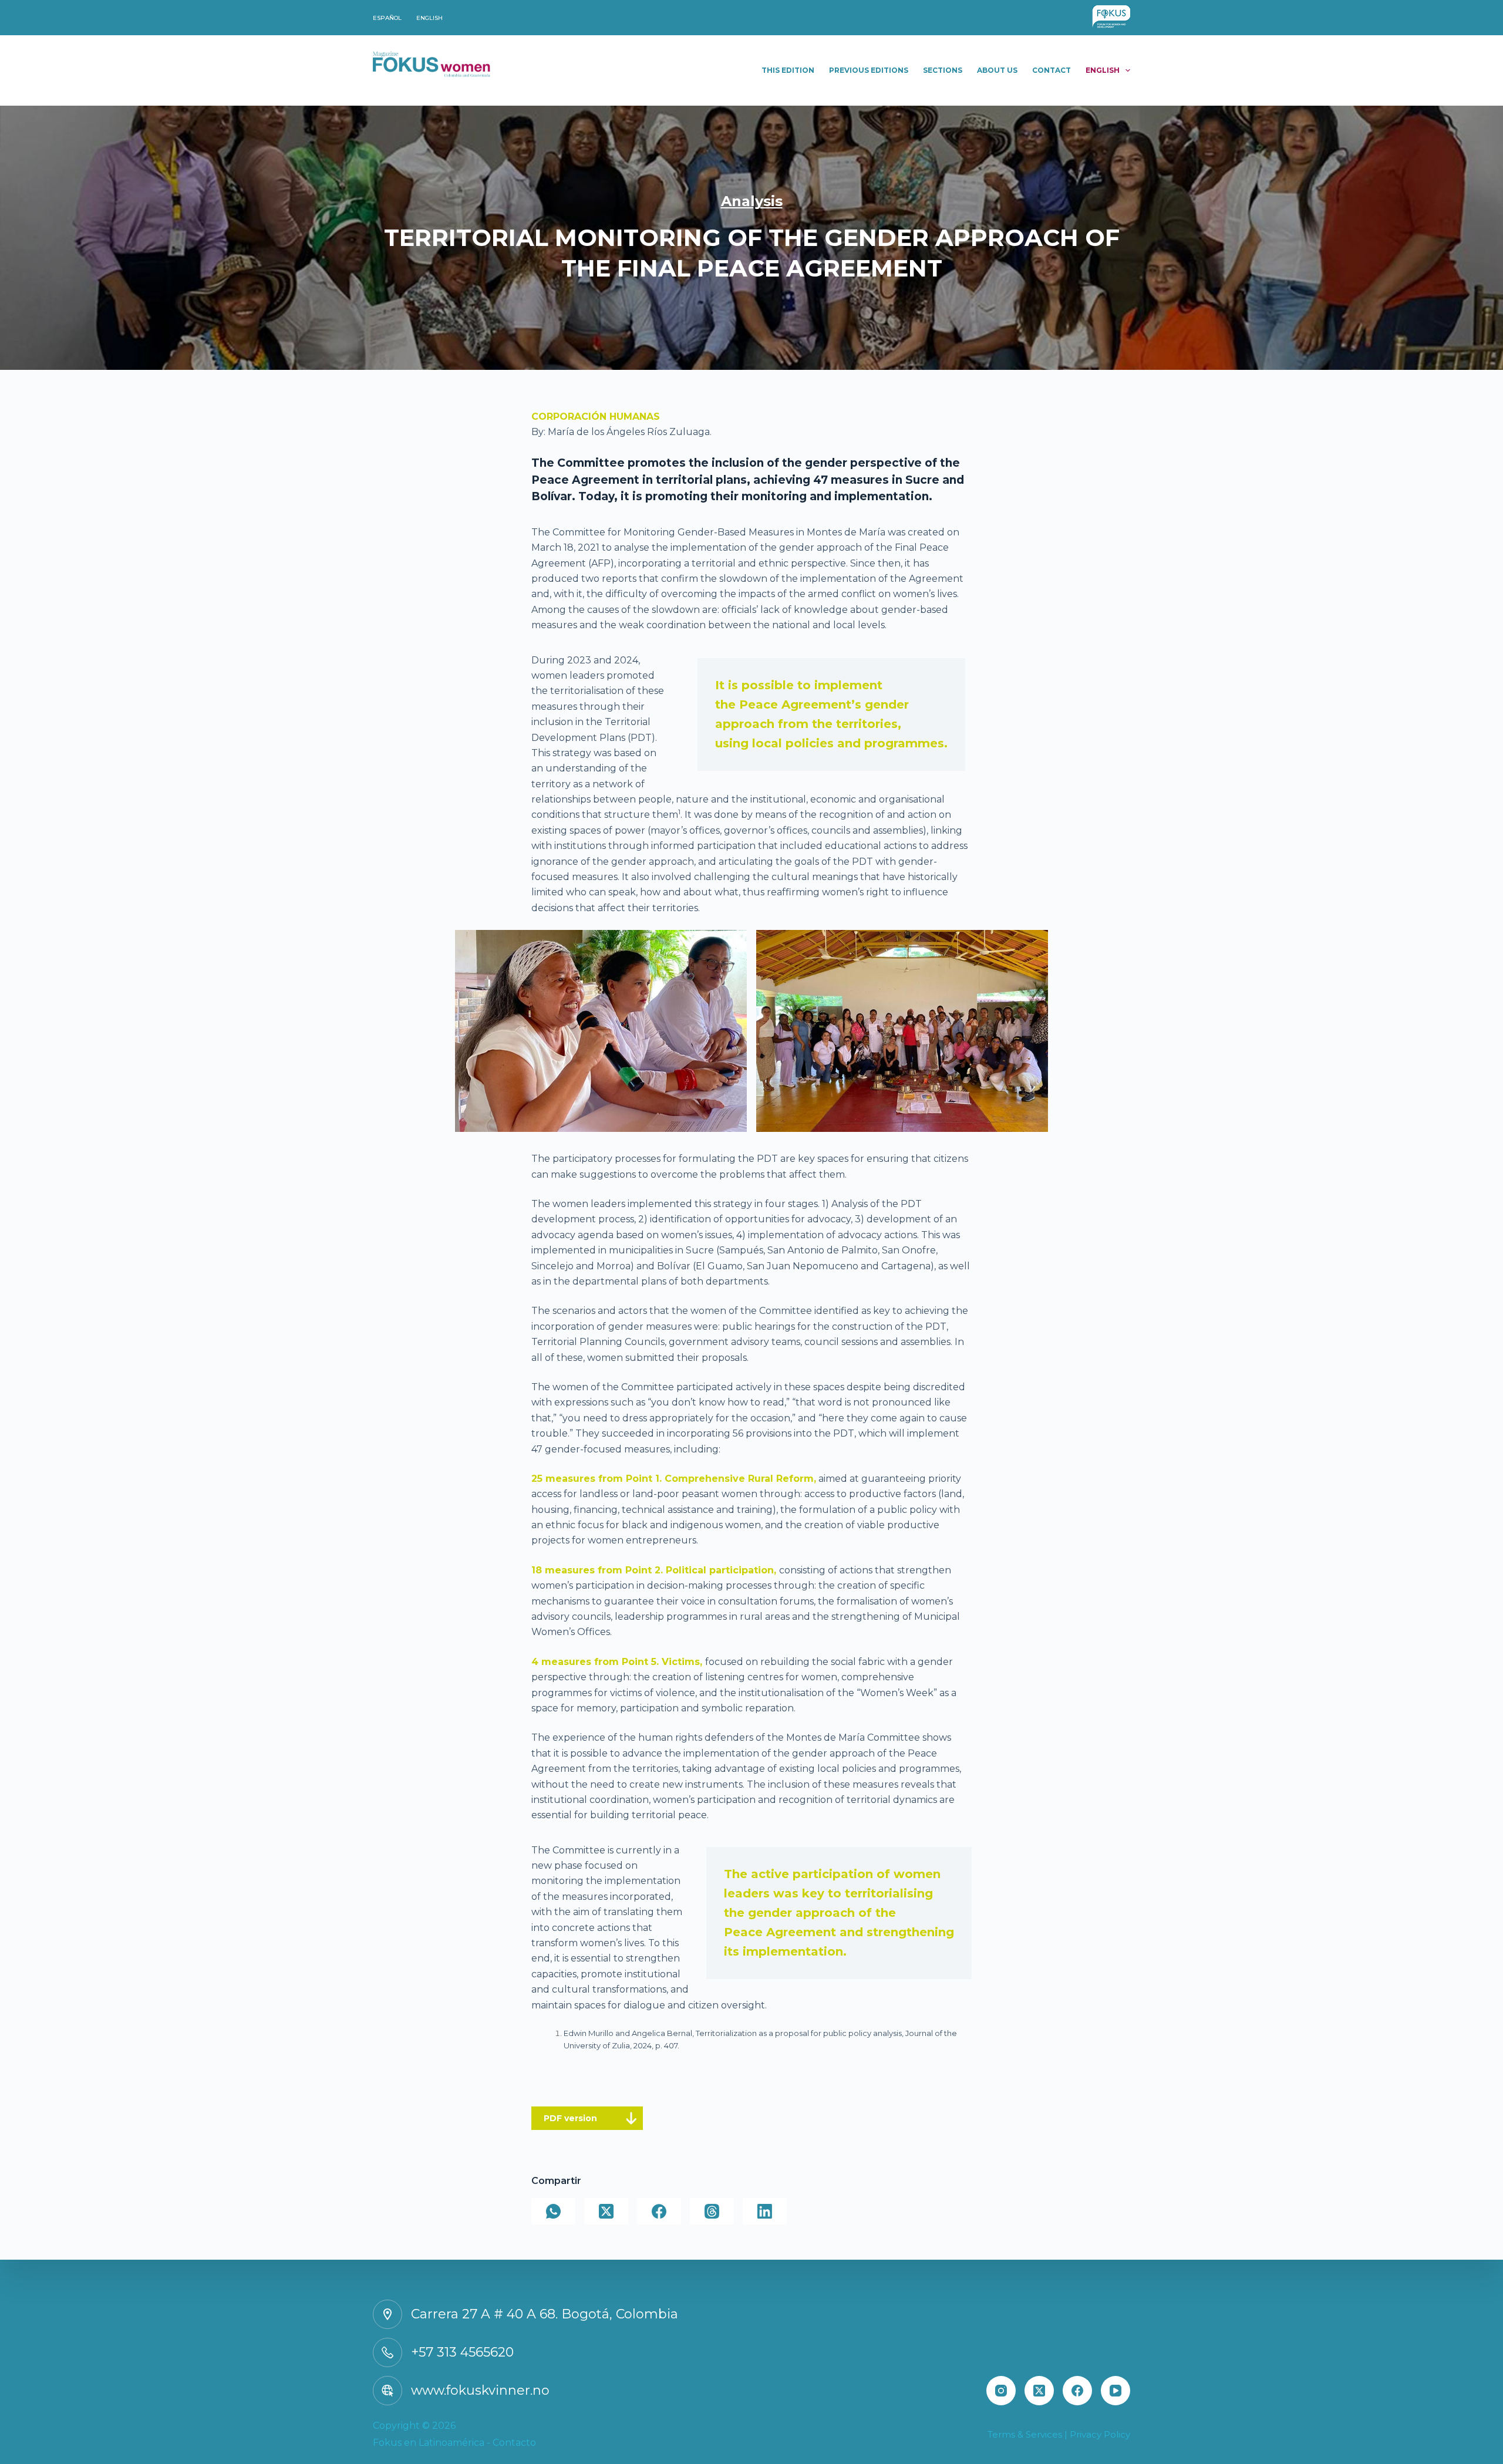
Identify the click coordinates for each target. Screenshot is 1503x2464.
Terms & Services (1025, 2434)
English (429, 18)
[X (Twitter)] (606, 2211)
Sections (943, 70)
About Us (997, 70)
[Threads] (712, 2211)
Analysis (752, 201)
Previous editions (869, 70)
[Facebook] (659, 2211)
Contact (1052, 70)
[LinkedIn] (765, 2211)
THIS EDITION (788, 70)
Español (387, 18)
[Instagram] (1001, 2391)
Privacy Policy (1100, 2434)
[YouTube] (1116, 2391)
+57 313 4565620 (462, 2352)
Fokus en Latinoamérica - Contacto (454, 2443)
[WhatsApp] (553, 2211)
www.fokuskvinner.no (480, 2390)
